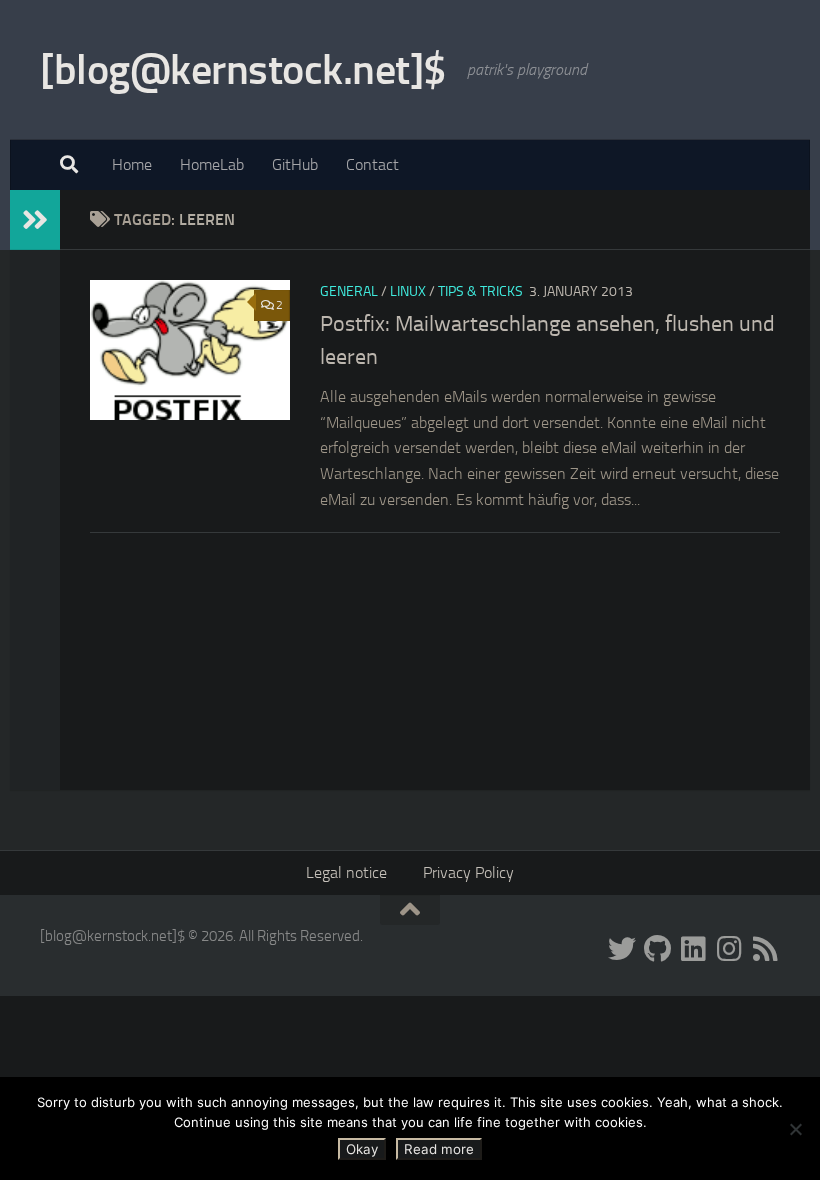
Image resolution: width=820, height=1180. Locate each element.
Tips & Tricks (480, 291)
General (349, 291)
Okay (362, 1149)
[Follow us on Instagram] (730, 949)
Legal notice (346, 872)
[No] (795, 1129)
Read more (439, 1149)
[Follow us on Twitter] (622, 949)
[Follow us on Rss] (766, 949)
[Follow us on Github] (658, 949)
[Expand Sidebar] (35, 220)
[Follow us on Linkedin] (694, 949)
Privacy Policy (468, 872)
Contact (372, 164)
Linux (408, 291)
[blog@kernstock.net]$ (243, 70)
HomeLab (212, 164)
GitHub (295, 164)
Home (132, 164)
